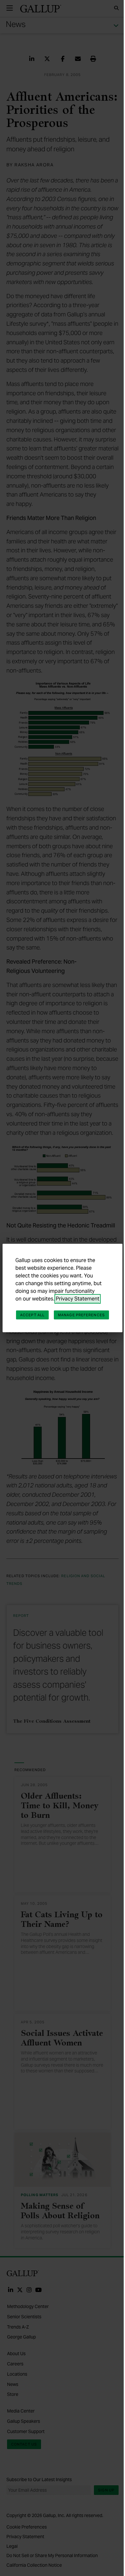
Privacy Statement (78, 1299)
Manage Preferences (81, 1315)
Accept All (32, 1315)
